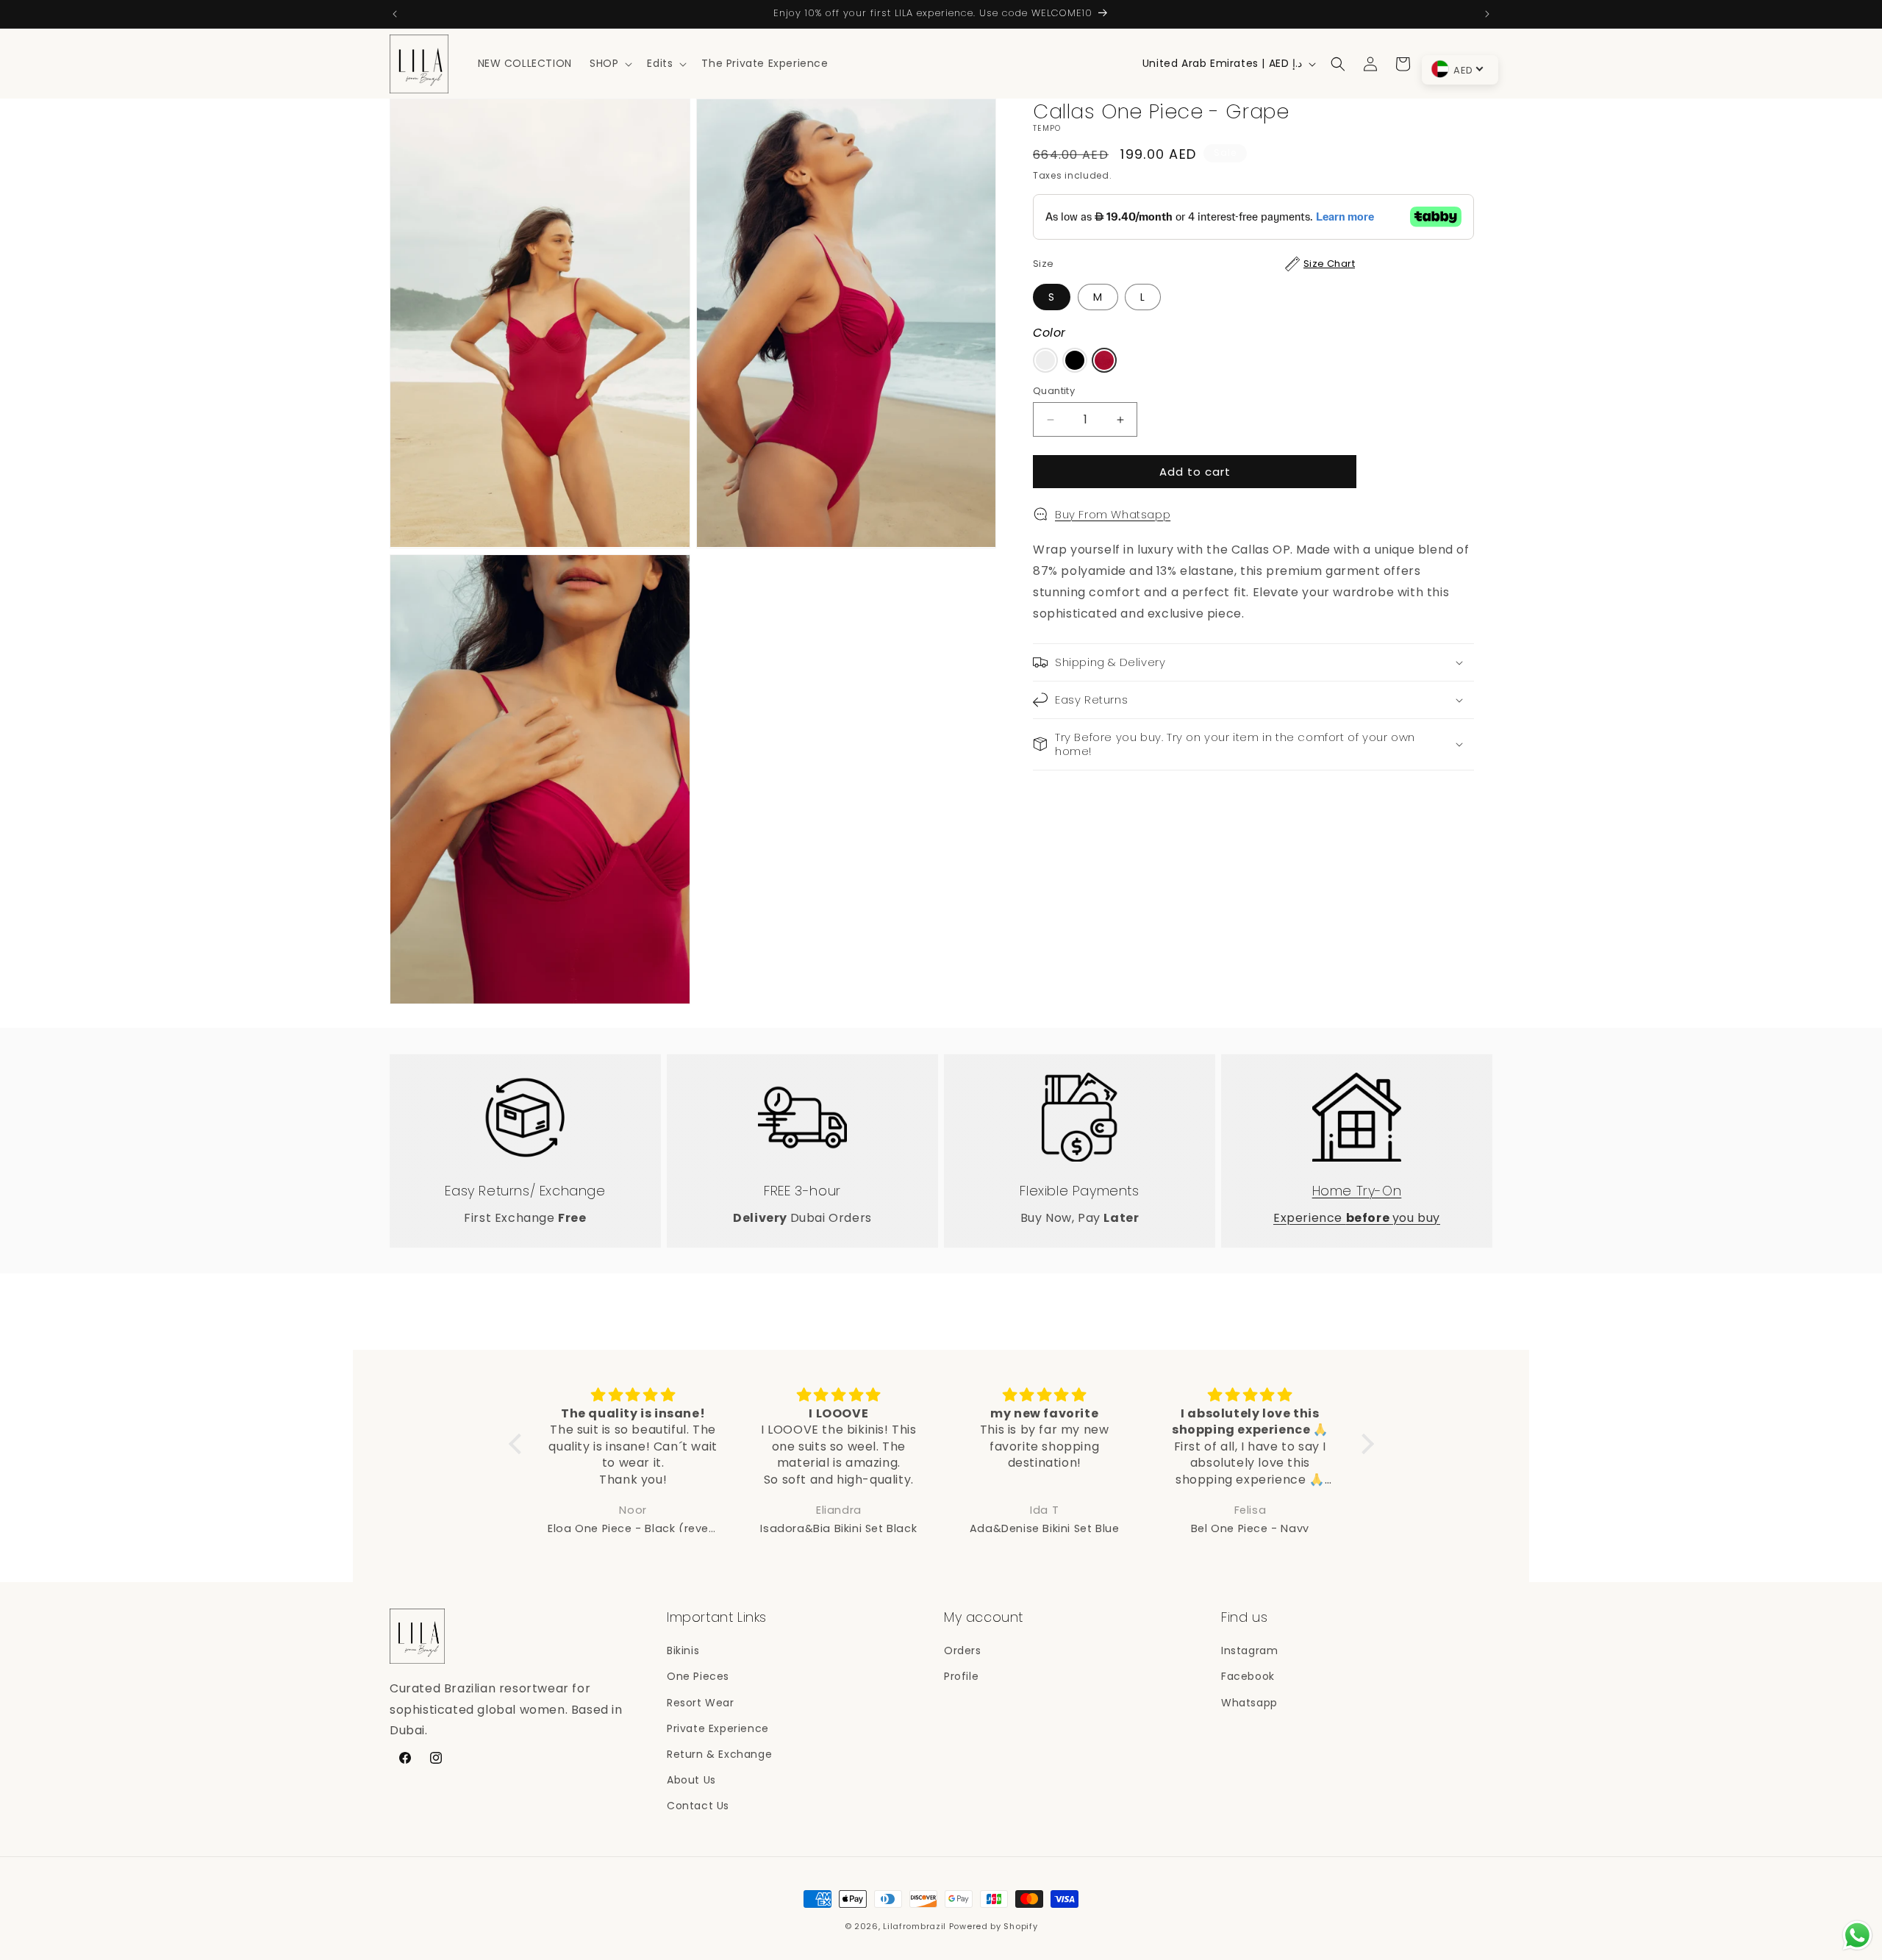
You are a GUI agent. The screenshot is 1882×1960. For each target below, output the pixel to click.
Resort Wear (701, 1703)
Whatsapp (1249, 1703)
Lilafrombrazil (915, 1926)
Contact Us (698, 1806)
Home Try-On (1357, 1190)
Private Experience (718, 1728)
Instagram (1249, 1651)
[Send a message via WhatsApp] (1857, 1935)
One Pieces (698, 1677)
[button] (609, 63)
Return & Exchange (719, 1754)
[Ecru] (1045, 360)
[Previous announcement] (395, 14)
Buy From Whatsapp (1113, 514)
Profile (961, 1677)
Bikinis (683, 1651)
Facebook (1248, 1677)
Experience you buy (1357, 1217)
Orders (963, 1651)
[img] (634, 1395)
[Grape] (1104, 360)
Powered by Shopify (994, 1926)
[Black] (1075, 360)
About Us (691, 1781)
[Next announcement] (1487, 14)
